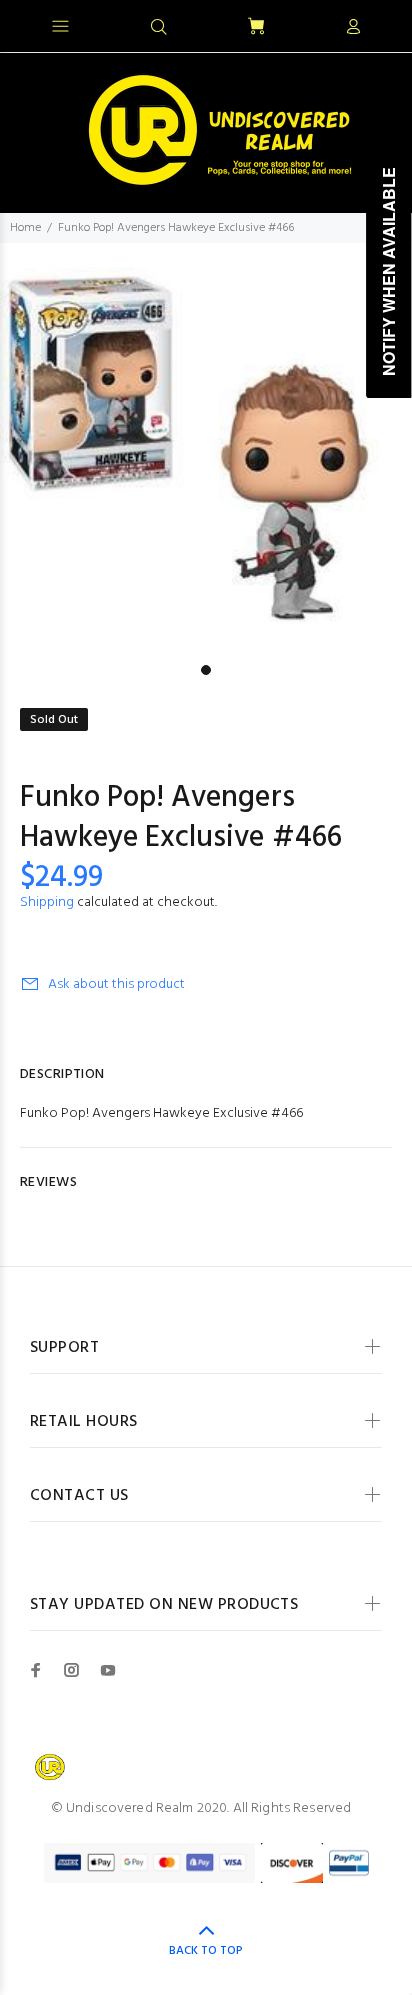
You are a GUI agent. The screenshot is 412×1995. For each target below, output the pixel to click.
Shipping (47, 902)
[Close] (379, 24)
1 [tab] (206, 670)
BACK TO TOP (206, 1951)
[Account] (353, 28)
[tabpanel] (206, 449)
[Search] (159, 28)
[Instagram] (72, 1670)
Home (25, 228)
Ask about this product (116, 984)
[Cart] (256, 27)
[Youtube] (108, 1670)
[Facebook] (36, 1670)
